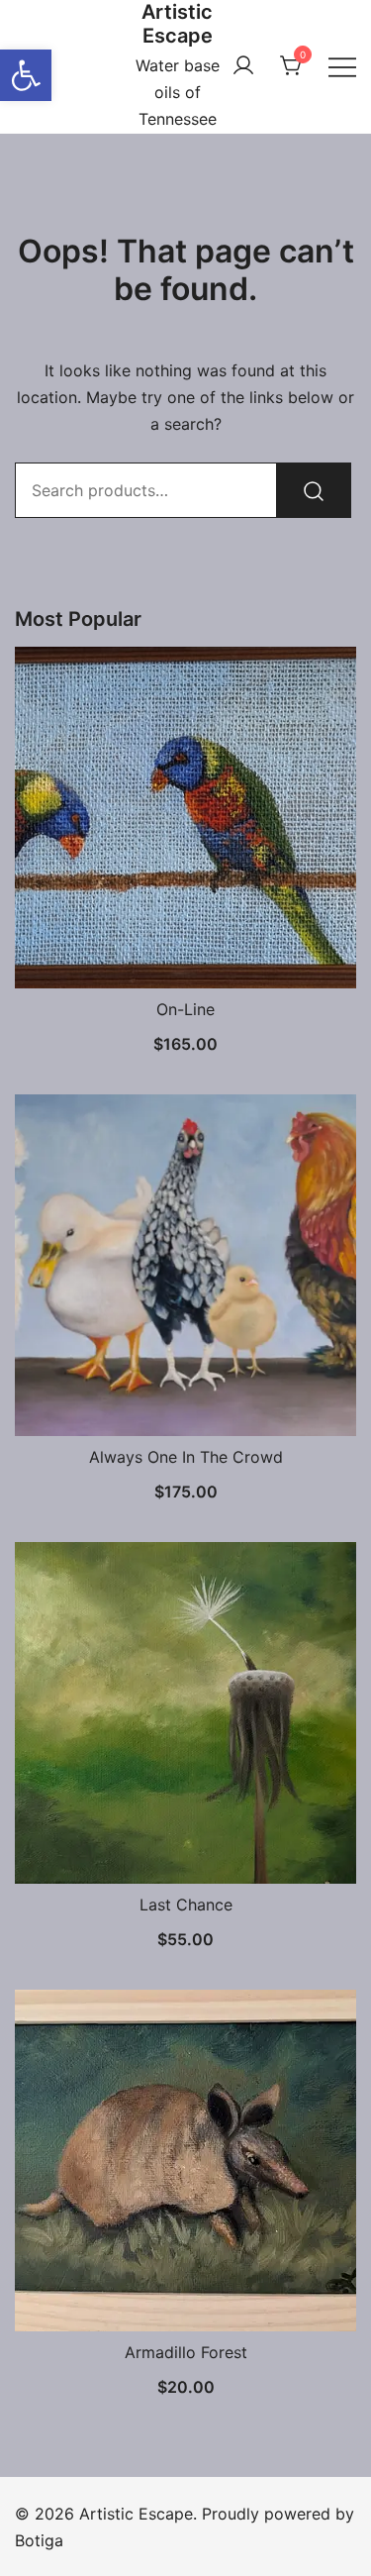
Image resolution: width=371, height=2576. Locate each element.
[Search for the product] (314, 490)
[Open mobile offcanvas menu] (342, 66)
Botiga (39, 2540)
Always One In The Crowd (186, 1457)
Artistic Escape (177, 24)
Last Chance (186, 1905)
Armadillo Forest (186, 2352)
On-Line (185, 1009)
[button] (26, 75)
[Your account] (243, 66)
